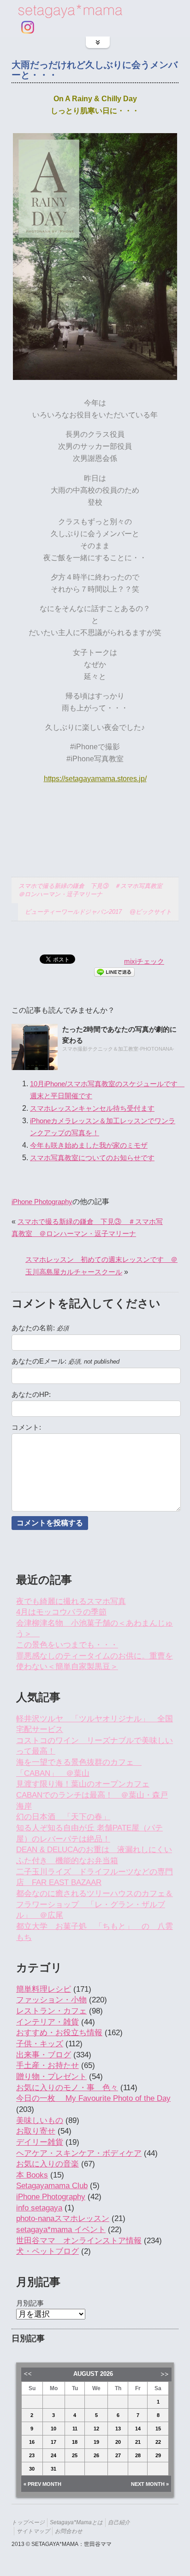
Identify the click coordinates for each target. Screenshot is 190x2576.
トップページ (28, 2522)
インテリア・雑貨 (47, 2022)
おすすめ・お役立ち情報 (59, 2033)
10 (53, 2429)
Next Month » (150, 2484)
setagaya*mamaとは (76, 2522)
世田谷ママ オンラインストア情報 (79, 2241)
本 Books (32, 2175)
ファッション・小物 (51, 2000)
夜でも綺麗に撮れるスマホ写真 (71, 1601)
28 (138, 2455)
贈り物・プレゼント (51, 2077)
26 (96, 2455)
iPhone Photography (42, 1202)
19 (96, 2442)
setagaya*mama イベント (61, 2230)
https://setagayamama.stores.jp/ (95, 778)
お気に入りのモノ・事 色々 (67, 2088)
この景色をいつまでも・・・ (67, 1645)
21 (138, 2442)
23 (32, 2455)
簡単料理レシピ (44, 1989)
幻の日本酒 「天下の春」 (63, 1817)
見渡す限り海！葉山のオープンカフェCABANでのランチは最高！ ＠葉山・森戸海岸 (92, 1795)
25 (75, 2455)
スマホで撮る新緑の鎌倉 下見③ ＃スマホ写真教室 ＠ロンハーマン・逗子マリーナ (93, 890)
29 (158, 2455)
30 (32, 2469)
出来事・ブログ (44, 2055)
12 (96, 2429)
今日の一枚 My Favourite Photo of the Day (93, 2098)
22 (158, 2442)
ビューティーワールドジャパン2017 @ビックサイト (98, 912)
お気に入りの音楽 (47, 2164)
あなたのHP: (31, 1395)
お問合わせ (69, 2531)
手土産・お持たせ (47, 2065)
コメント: (26, 1427)
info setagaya (39, 2208)
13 (118, 2429)
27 (118, 2455)
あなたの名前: (40, 1328)
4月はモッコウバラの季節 (61, 1612)
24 (53, 2455)
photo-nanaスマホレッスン (63, 2218)
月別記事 (30, 2303)
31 (53, 2469)
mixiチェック (144, 961)
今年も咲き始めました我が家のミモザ (89, 1145)
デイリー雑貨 (40, 2142)
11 (75, 2429)
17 (53, 2442)
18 (75, 2442)
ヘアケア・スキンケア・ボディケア (79, 2153)
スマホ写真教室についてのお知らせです (92, 1158)
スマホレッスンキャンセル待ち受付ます (92, 1108)
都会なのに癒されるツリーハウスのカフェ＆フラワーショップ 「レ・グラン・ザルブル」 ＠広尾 (95, 1904)
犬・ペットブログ (47, 2251)
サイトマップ (33, 2531)
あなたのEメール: (65, 1361)
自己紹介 (119, 2522)
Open (98, 42)
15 (158, 2429)
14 (138, 2429)
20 (118, 2442)
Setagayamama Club (52, 2186)
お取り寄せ (36, 2131)
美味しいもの (40, 2120)
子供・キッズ (40, 2044)
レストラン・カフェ (51, 2011)
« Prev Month (42, 2484)
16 (32, 2442)
